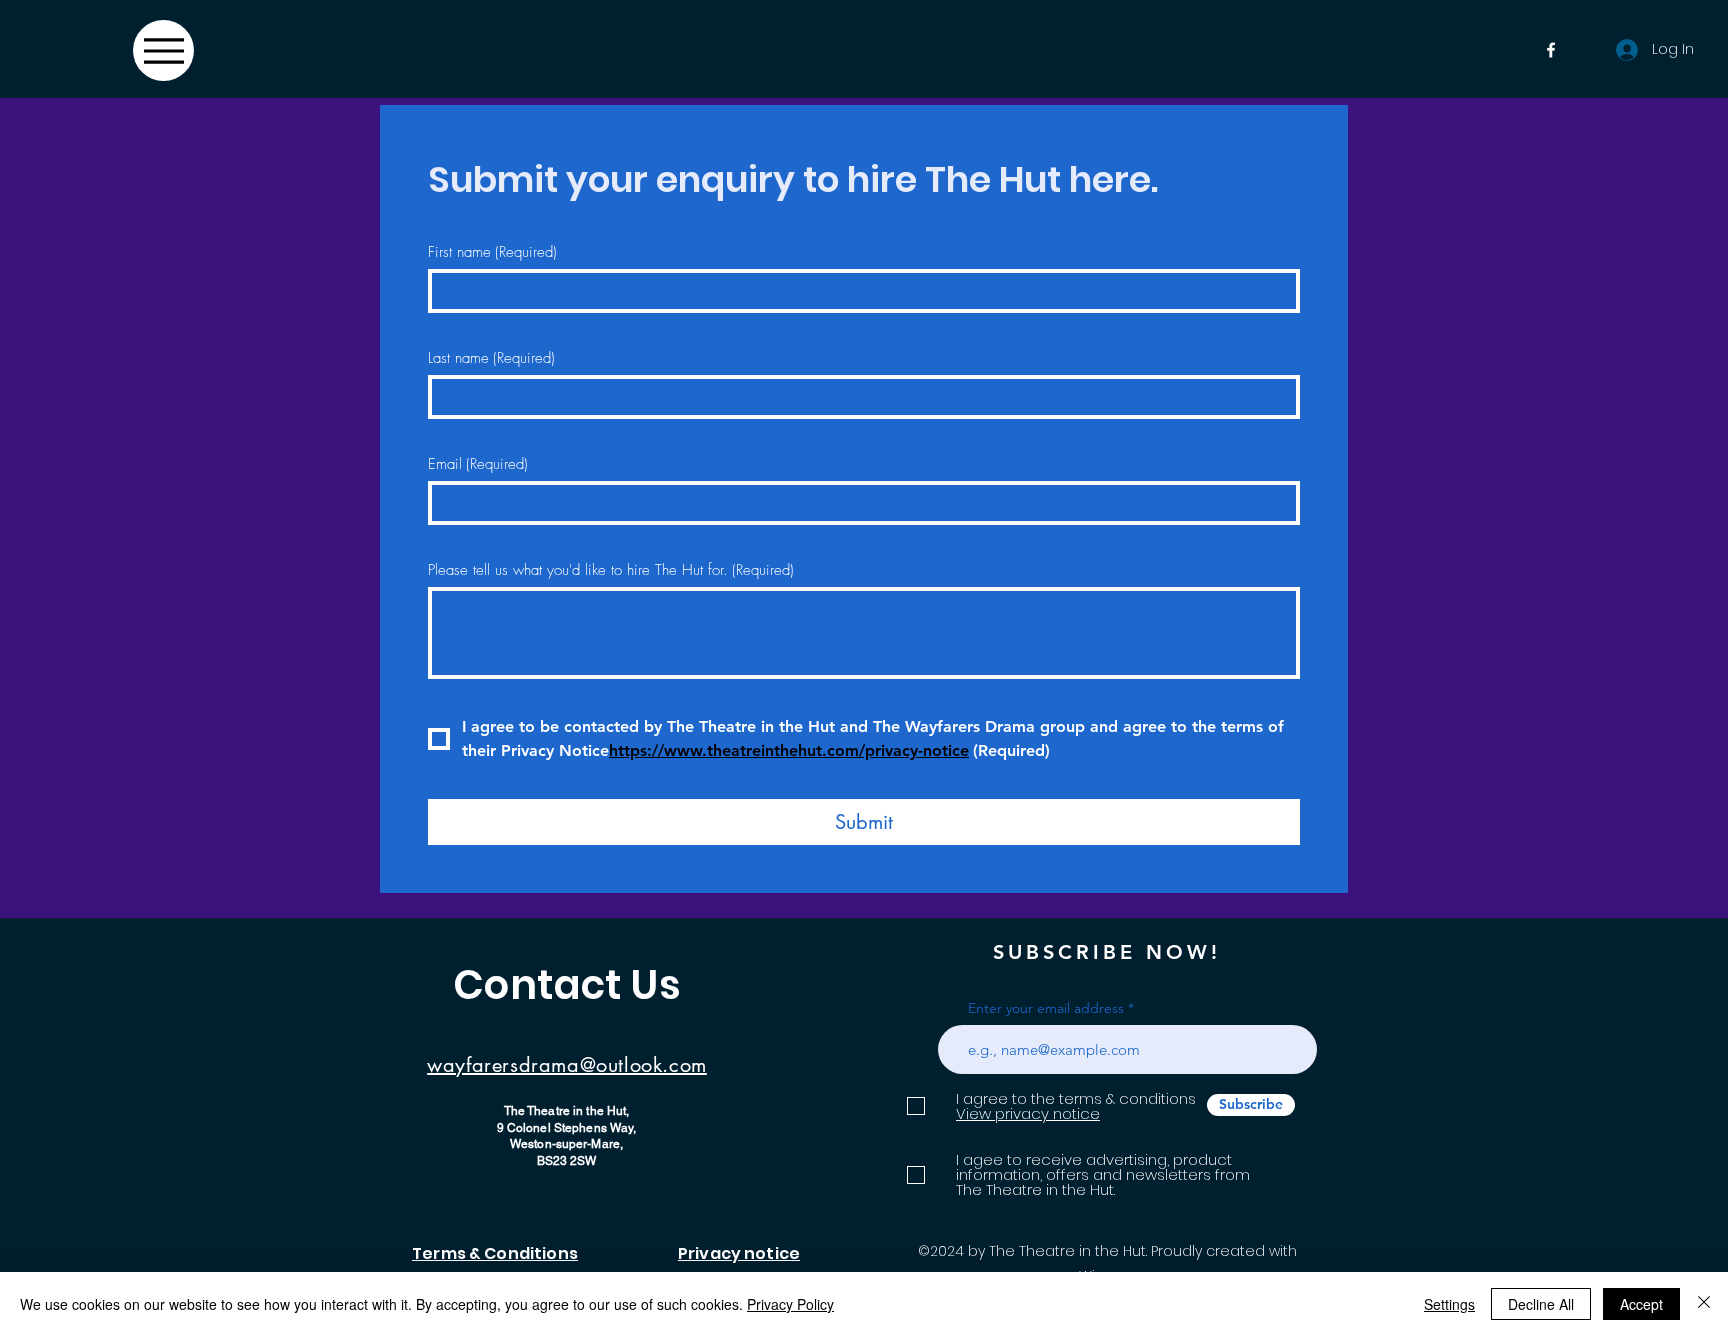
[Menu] (163, 50)
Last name (491, 358)
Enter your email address (1046, 1008)
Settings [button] (1449, 1304)
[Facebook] (1551, 50)
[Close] (1704, 1304)
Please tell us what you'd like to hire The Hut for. (611, 570)
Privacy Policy (790, 1304)
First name (492, 252)
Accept (1641, 1304)
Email (478, 464)
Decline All (1541, 1304)
